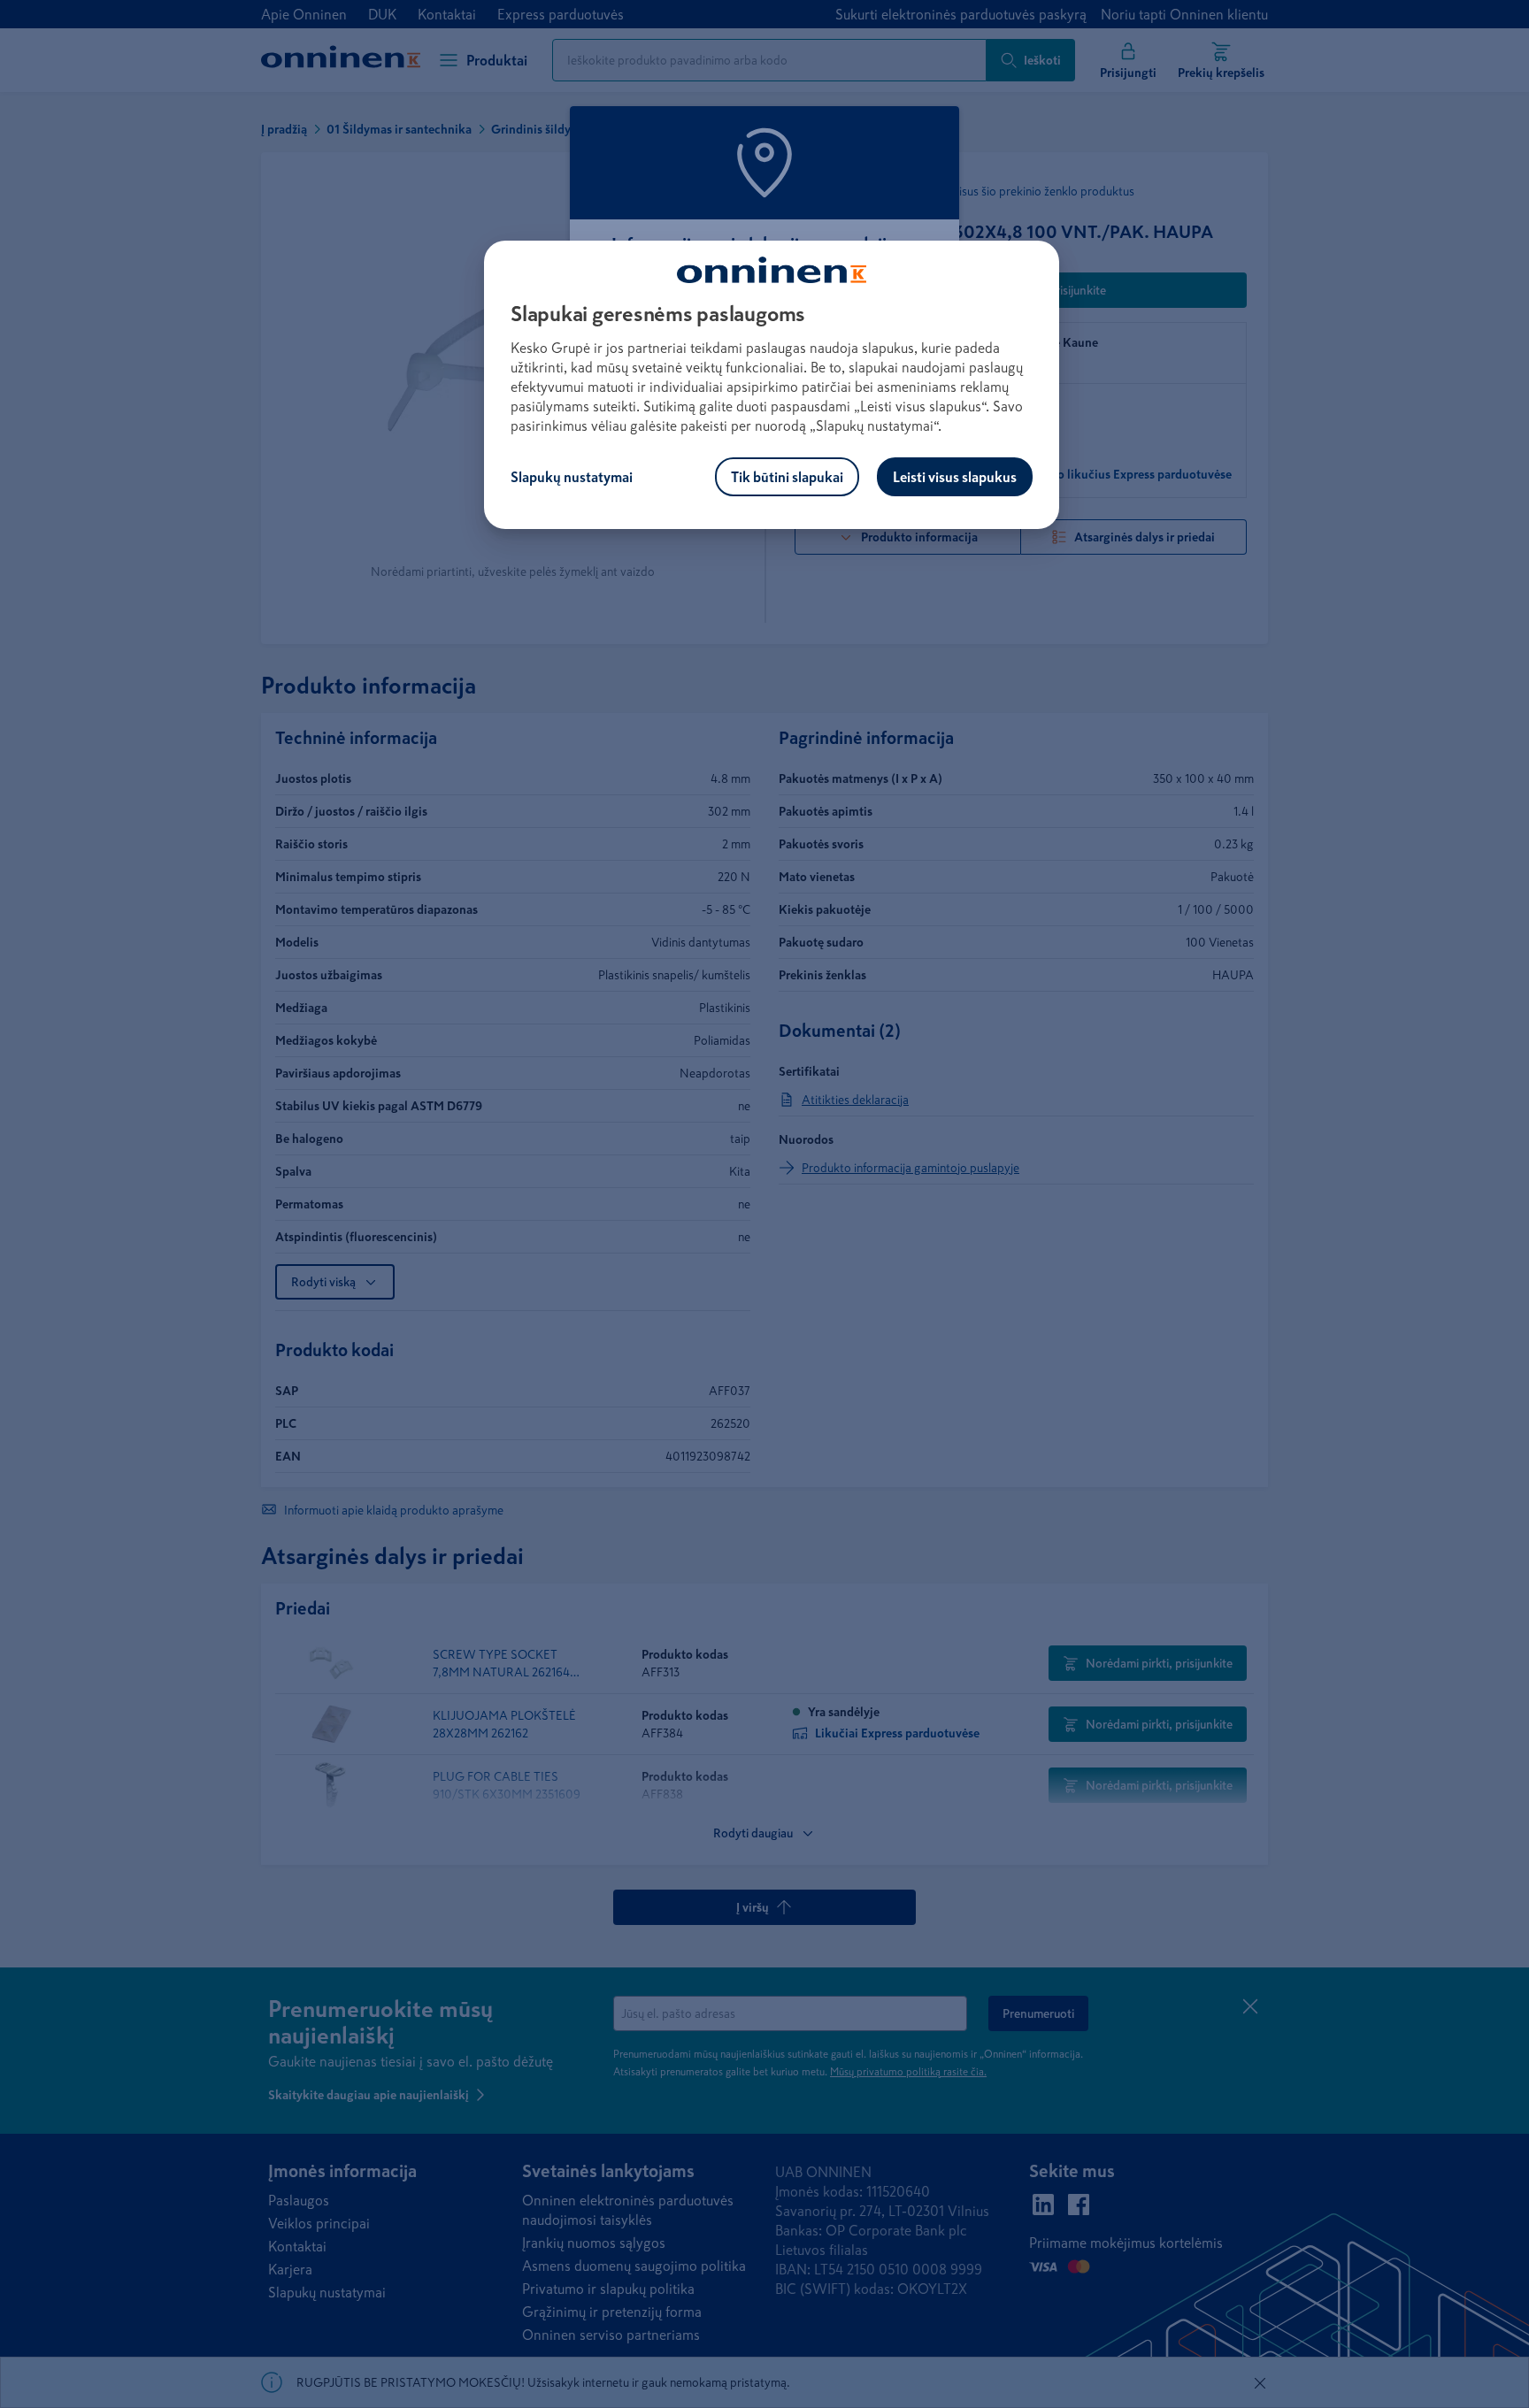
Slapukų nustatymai (572, 477)
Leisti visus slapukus (955, 477)
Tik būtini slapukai (787, 477)
